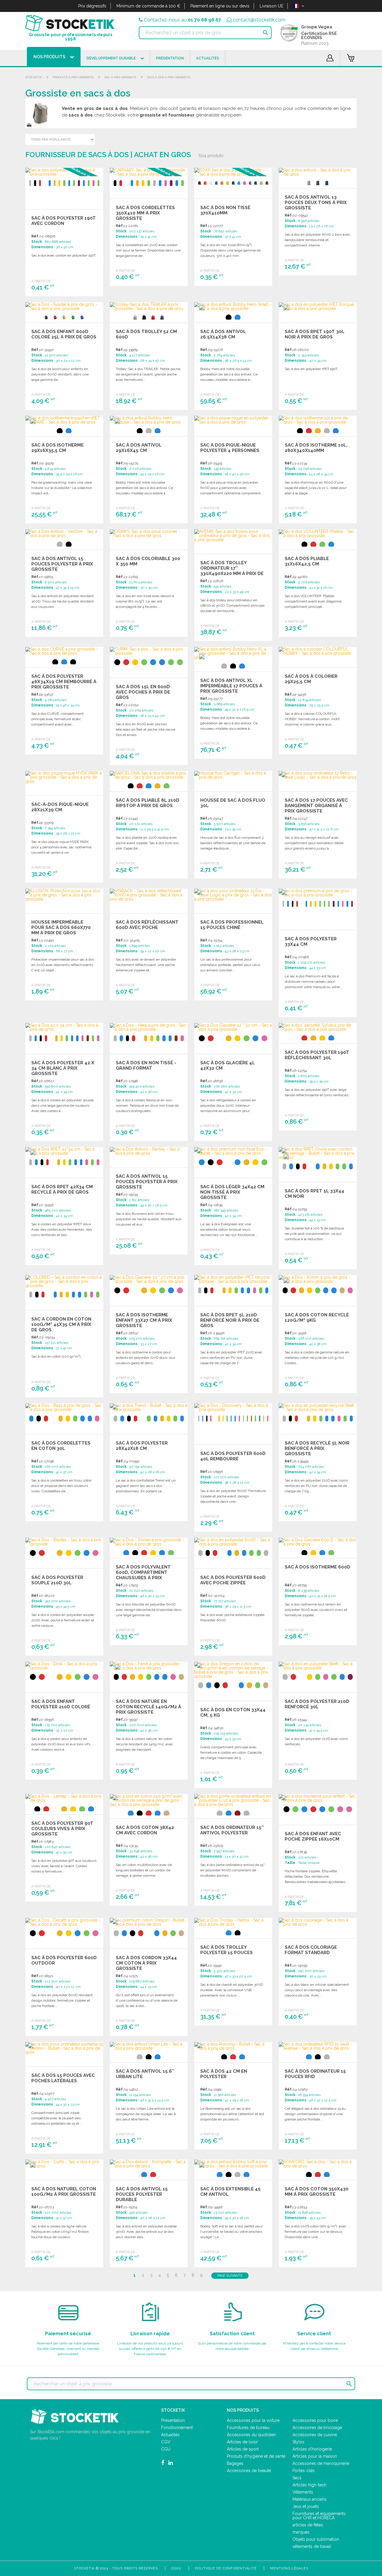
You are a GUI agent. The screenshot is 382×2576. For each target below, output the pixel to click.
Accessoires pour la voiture (253, 2420)
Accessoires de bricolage (317, 2428)
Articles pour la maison (315, 2456)
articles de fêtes (308, 2525)
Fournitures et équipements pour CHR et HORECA (319, 2516)
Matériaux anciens (309, 2499)
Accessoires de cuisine (315, 2435)
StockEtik (34, 77)
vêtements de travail (312, 2546)
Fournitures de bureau (248, 2428)
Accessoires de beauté (249, 2471)
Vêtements (303, 2492)
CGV (166, 2442)
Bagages (235, 2463)
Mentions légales (289, 2568)
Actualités (170, 2435)
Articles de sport (243, 2449)
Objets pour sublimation (316, 2539)
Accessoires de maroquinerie (321, 2463)
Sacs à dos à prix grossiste (169, 77)
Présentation (173, 2420)
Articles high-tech (309, 2485)
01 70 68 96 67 (204, 20)
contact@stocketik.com (259, 20)
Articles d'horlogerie (312, 2449)
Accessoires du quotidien (251, 2435)
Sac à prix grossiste (120, 77)
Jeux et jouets (306, 2506)
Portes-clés (304, 2471)
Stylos (298, 2442)
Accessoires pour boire (315, 2420)
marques (301, 2532)
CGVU (176, 2568)
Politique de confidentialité (226, 2568)
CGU (166, 2449)
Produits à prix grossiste (73, 77)
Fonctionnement (177, 2428)
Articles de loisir (242, 2442)
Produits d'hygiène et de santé (256, 2456)
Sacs (297, 2478)
